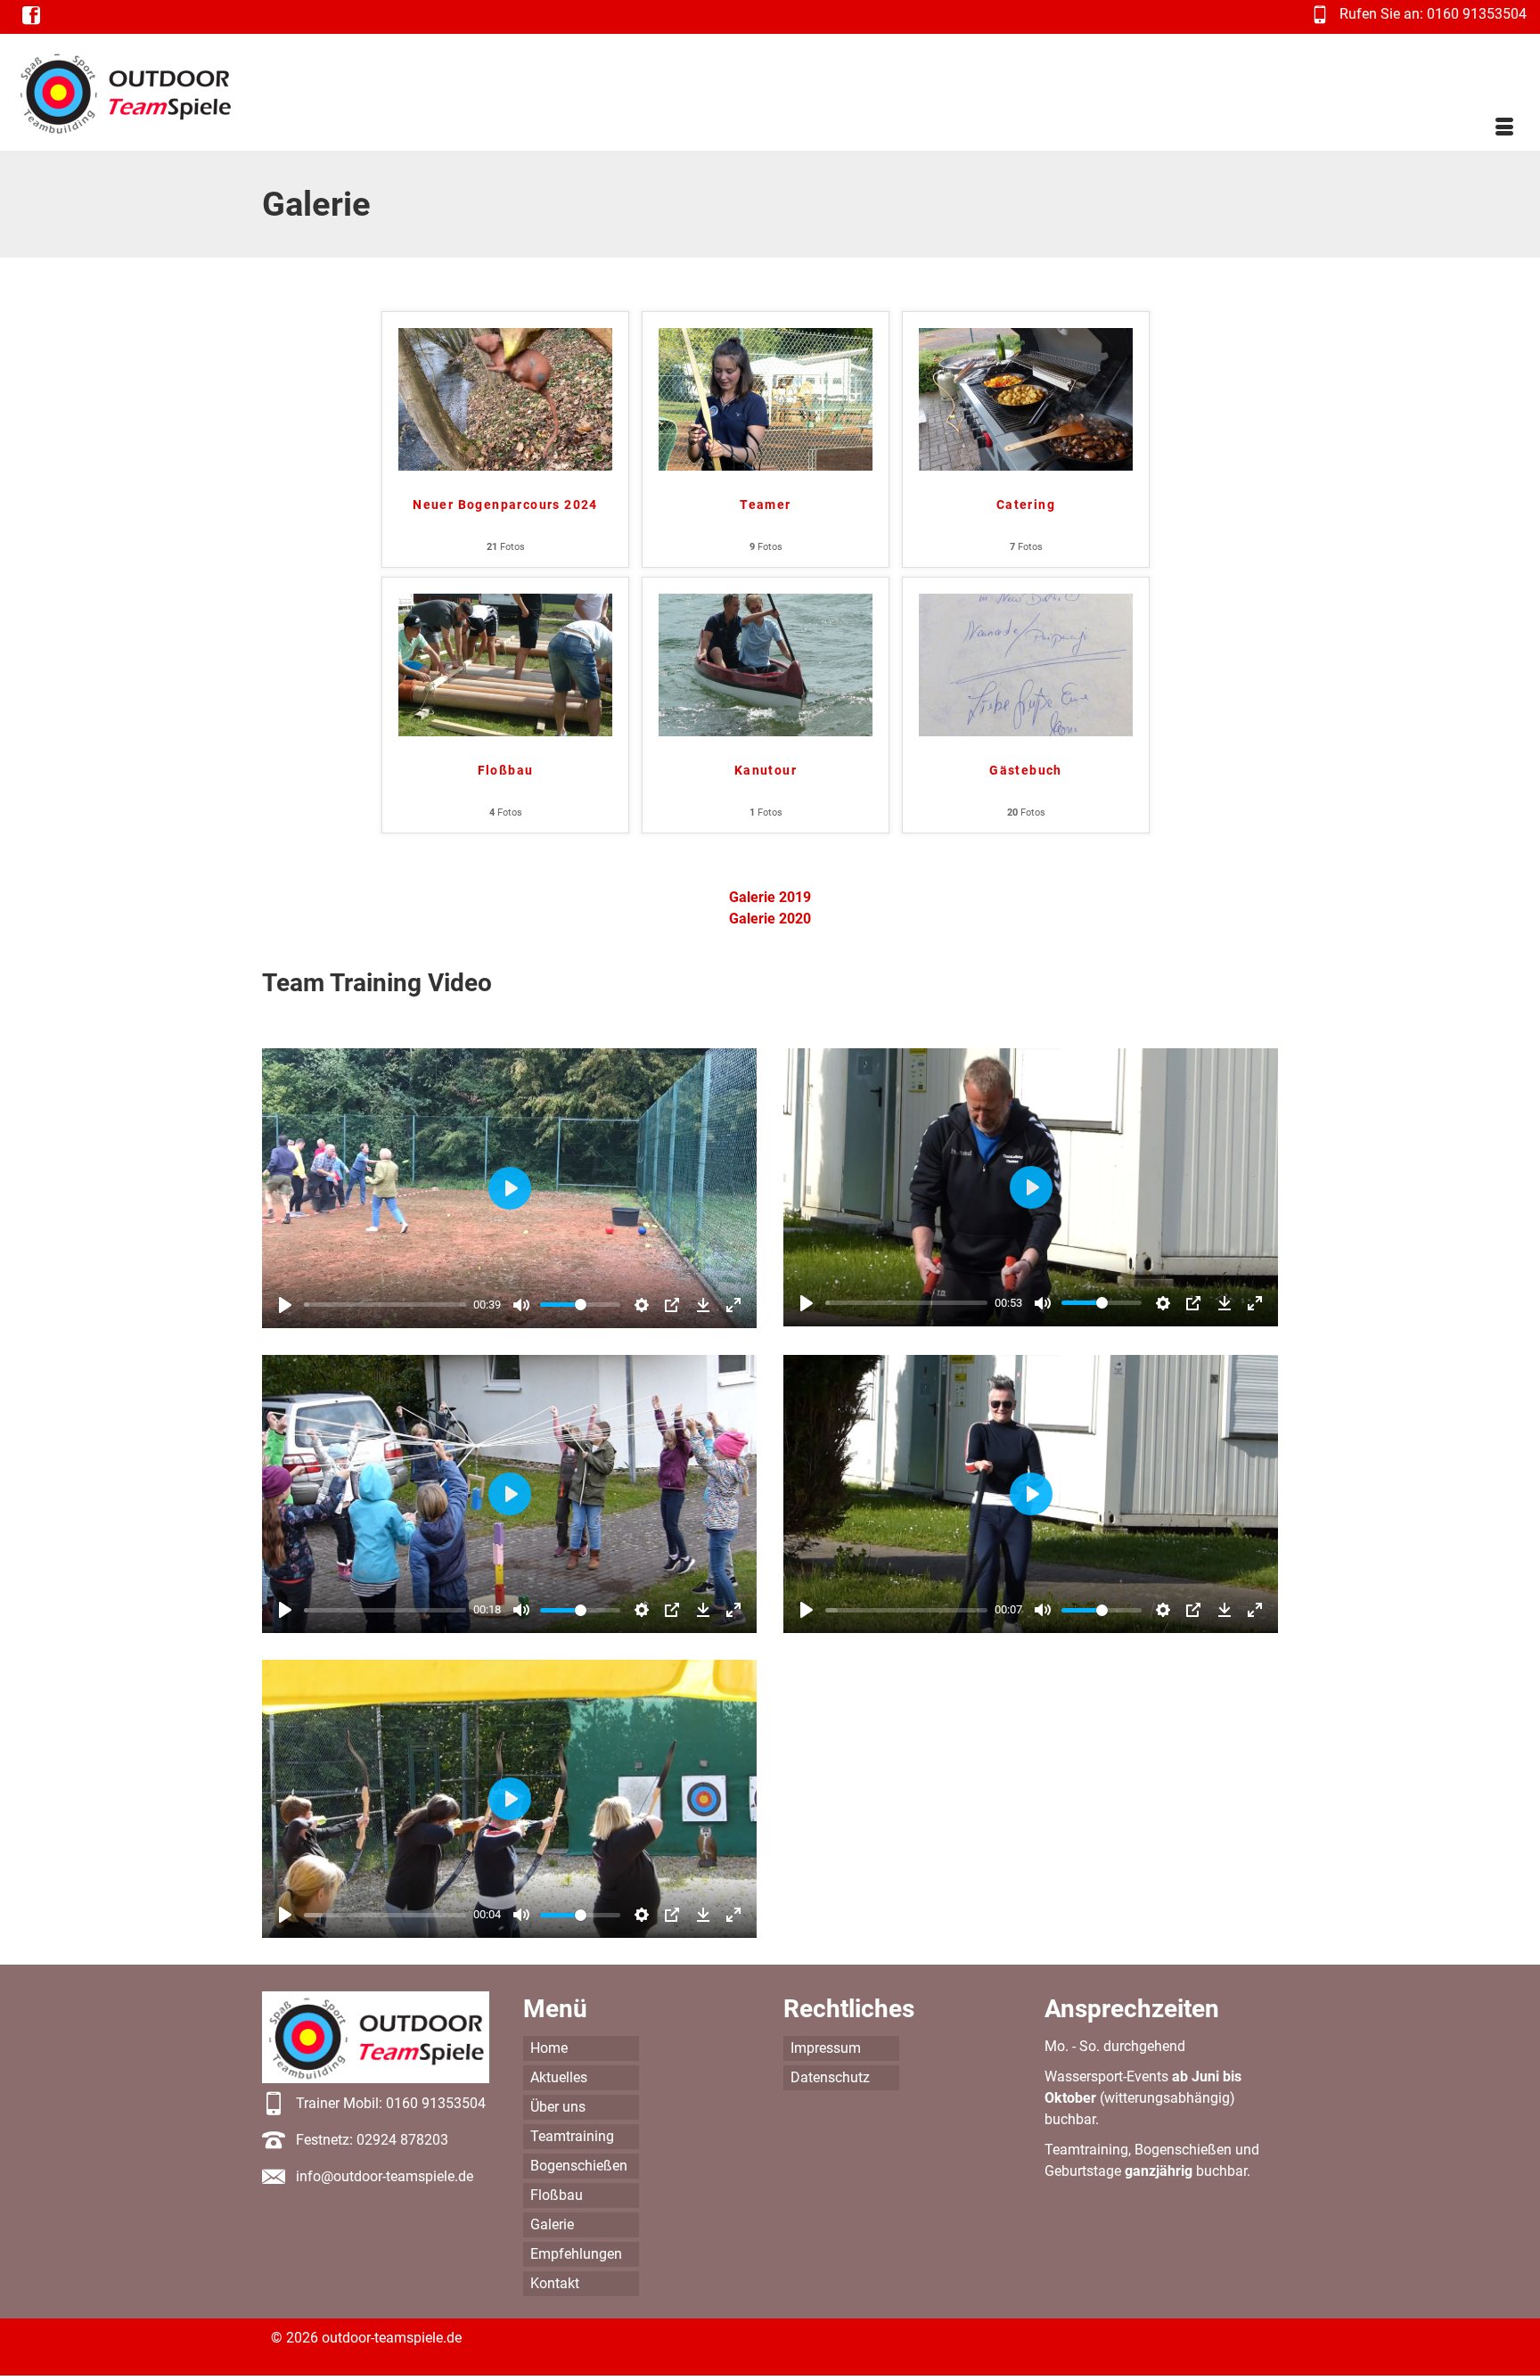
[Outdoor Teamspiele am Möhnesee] (154, 92)
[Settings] (642, 1305)
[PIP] (672, 1305)
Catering (1026, 505)
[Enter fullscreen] (733, 1305)
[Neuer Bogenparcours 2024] (505, 398)
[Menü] (1504, 128)
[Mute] (521, 1305)
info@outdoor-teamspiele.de (385, 2176)
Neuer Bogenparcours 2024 (505, 505)
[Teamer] (766, 398)
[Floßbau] (505, 664)
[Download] (703, 1305)
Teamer (765, 505)
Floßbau (506, 770)
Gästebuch (1026, 770)
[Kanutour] (766, 664)
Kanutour (766, 770)
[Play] (285, 1305)
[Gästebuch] (1026, 664)
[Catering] (1026, 398)
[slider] (385, 1305)
